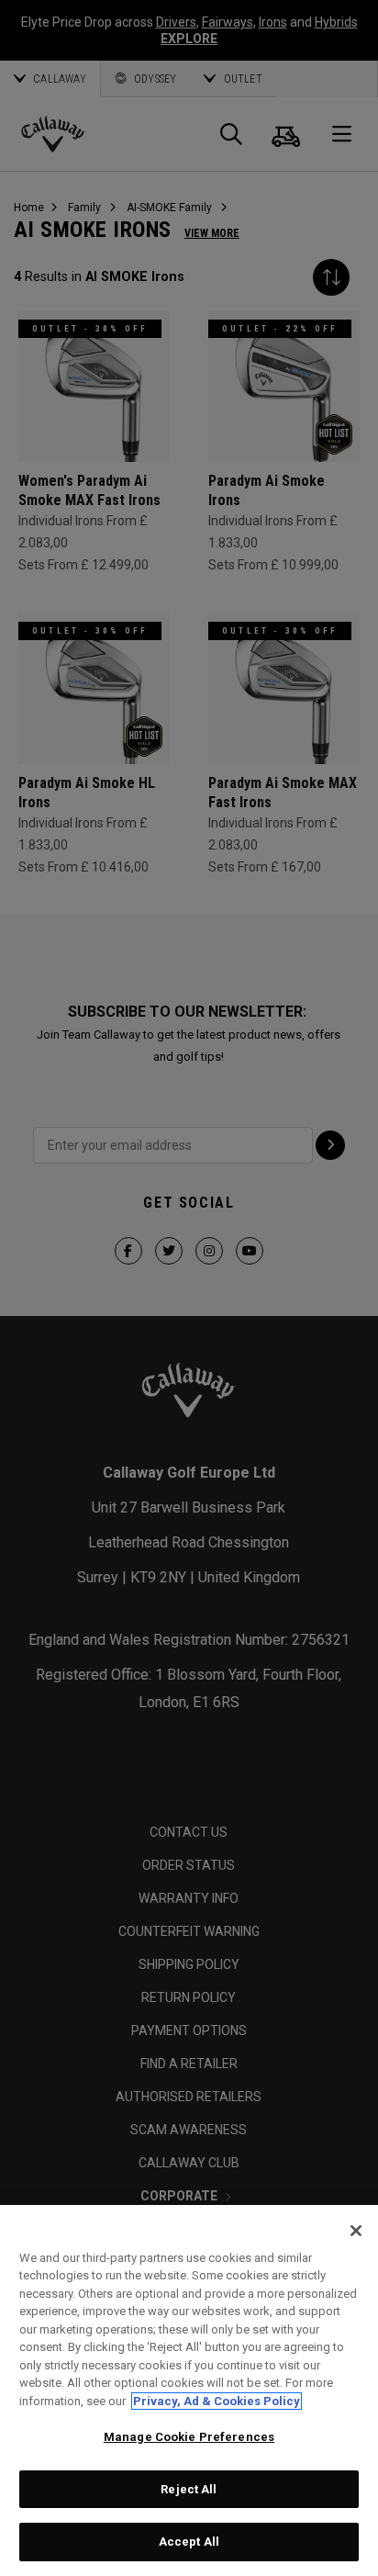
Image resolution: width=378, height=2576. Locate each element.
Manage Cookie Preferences (189, 2437)
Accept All (189, 2542)
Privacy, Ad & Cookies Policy (217, 2401)
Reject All (189, 2489)
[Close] (356, 2231)
